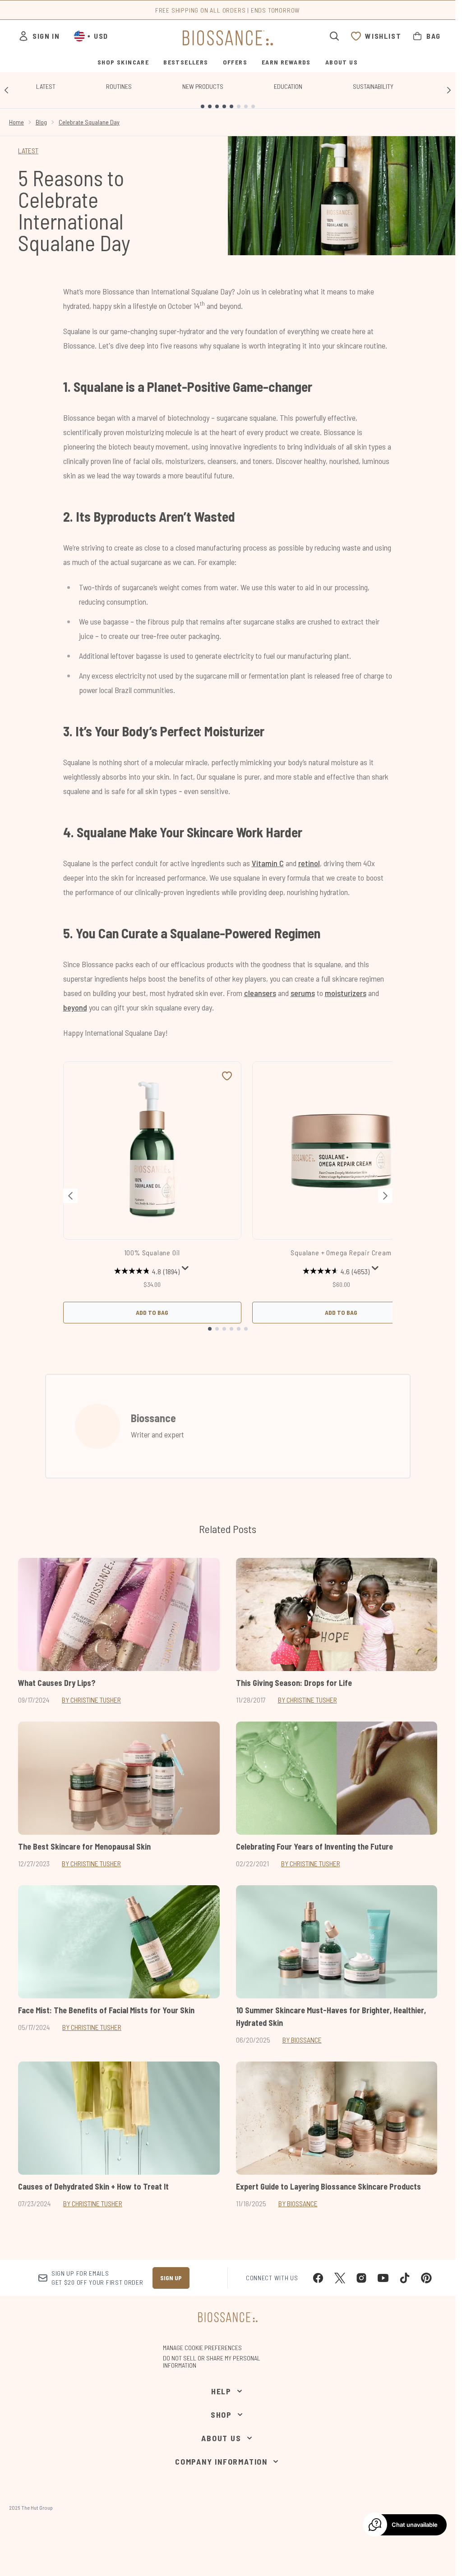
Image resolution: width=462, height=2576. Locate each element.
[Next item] (385, 1196)
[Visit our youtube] (383, 2278)
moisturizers (346, 993)
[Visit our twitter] (340, 2278)
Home (16, 122)
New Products (203, 86)
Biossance (153, 1418)
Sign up (171, 2278)
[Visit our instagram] (361, 2278)
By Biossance (302, 2040)
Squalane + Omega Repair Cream (341, 1252)
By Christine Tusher (91, 1700)
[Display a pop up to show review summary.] (185, 1268)
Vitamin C (268, 863)
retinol (309, 863)
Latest (46, 86)
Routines (119, 86)
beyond (75, 1007)
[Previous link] (6, 90)
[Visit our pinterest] (426, 2278)
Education (288, 86)
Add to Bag (152, 1312)
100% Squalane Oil (152, 1252)
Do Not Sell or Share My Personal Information (212, 2362)
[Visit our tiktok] (405, 2278)
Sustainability (373, 86)
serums (303, 993)
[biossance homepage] (228, 38)
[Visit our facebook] (318, 2278)
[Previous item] (70, 1196)
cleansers (260, 993)
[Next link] (449, 90)
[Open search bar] (334, 36)
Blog (41, 122)
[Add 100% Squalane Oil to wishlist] (227, 1076)
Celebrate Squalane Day (89, 122)
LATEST (28, 150)
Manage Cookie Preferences (202, 2348)
